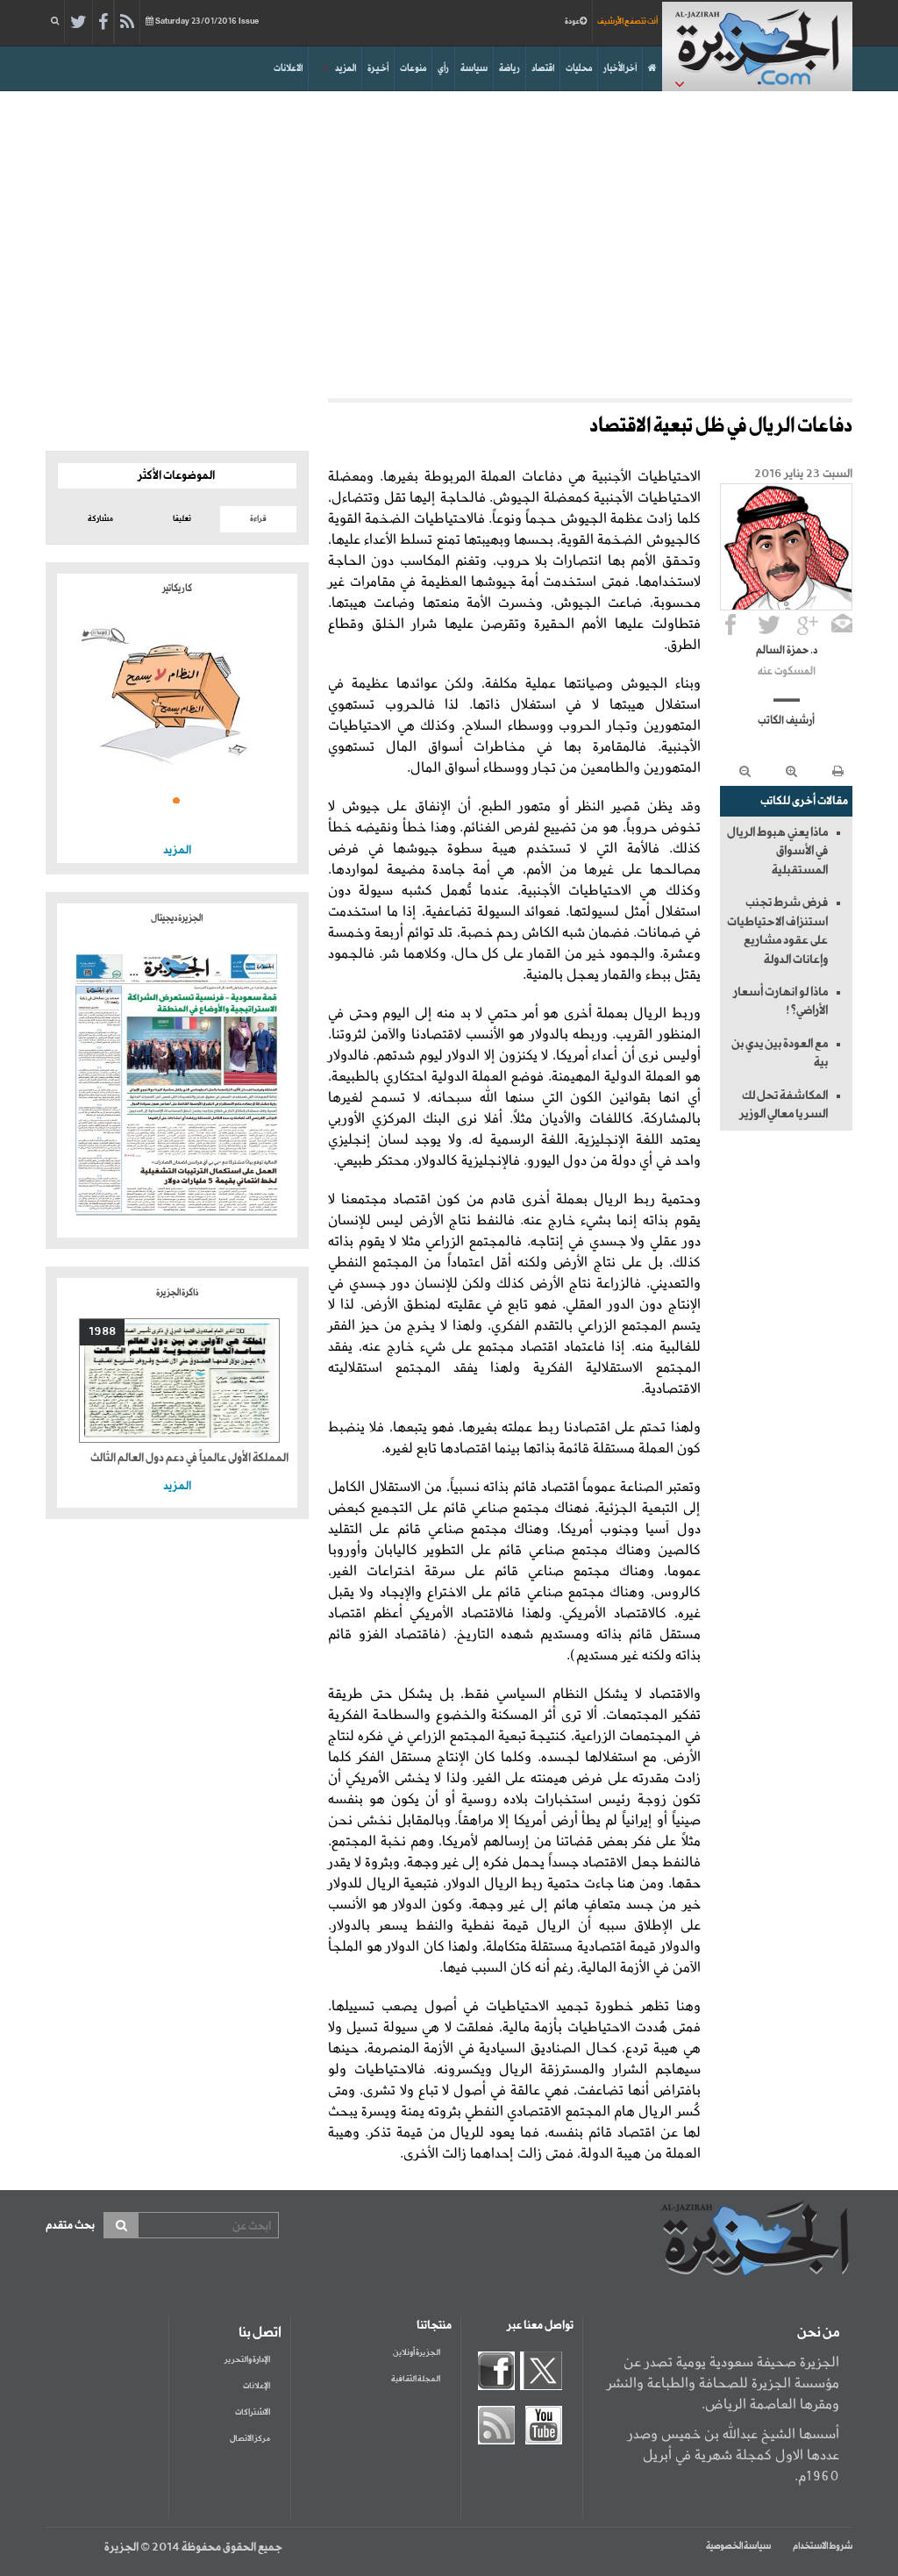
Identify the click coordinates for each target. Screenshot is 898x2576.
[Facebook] (103, 23)
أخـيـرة (378, 68)
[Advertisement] (449, 240)
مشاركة (100, 519)
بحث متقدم (70, 2226)
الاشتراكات (253, 2412)
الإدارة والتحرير (247, 2360)
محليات (579, 68)
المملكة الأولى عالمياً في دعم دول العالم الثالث (189, 1458)
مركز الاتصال (250, 2439)
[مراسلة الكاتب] (842, 624)
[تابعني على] (808, 624)
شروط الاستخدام (823, 2546)
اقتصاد (543, 68)
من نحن (818, 2333)
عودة (572, 21)
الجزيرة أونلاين (417, 2353)
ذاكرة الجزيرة (177, 1293)
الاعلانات (288, 68)
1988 (102, 1332)
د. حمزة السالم (787, 651)
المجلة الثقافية (416, 2379)
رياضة (510, 68)
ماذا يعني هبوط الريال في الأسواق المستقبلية (777, 851)
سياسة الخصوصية (738, 2546)
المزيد (346, 68)
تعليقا (182, 519)
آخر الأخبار (620, 68)
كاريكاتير (177, 589)
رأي (443, 68)
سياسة (474, 68)
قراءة (258, 519)
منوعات (413, 68)
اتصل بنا (260, 2333)
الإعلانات (257, 2386)
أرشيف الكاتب (786, 721)
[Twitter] (78, 23)
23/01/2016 (207, 21)
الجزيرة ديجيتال (177, 918)
